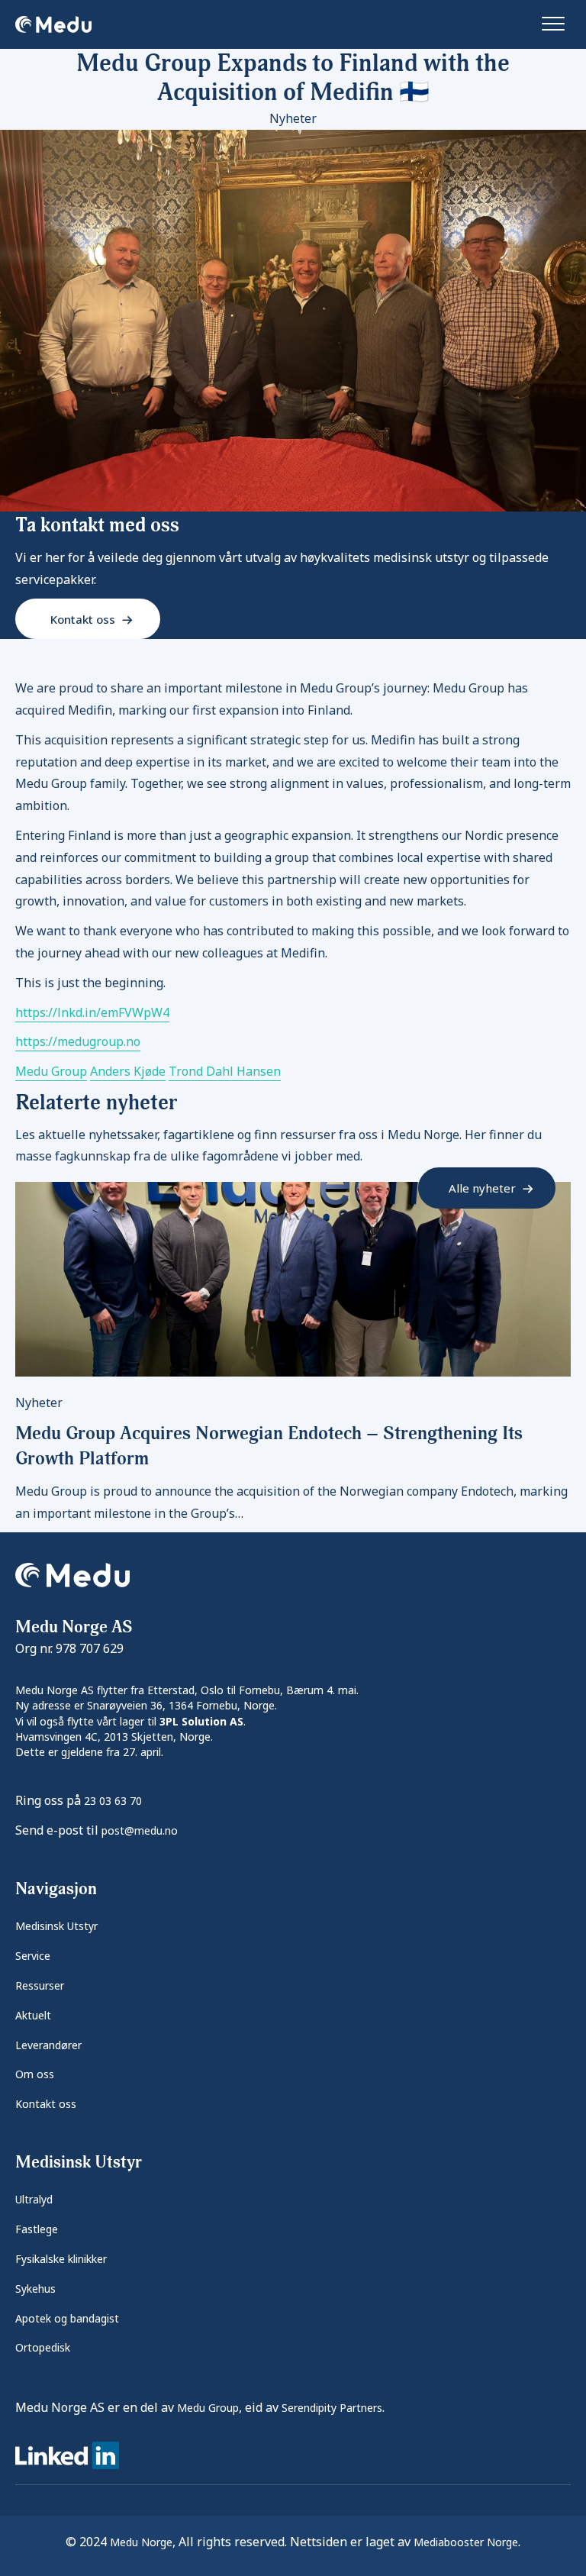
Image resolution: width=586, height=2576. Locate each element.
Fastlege (37, 2229)
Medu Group (51, 1071)
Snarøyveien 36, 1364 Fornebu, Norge (181, 1705)
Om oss (35, 2074)
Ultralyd (34, 2199)
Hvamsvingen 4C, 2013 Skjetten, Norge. (114, 1737)
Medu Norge (141, 2542)
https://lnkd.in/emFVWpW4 (92, 1012)
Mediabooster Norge (466, 2542)
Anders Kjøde (128, 1071)
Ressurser (40, 1985)
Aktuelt (33, 2015)
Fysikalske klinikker (61, 2259)
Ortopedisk (43, 2347)
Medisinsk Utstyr (56, 1926)
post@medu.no (140, 1830)
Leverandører (48, 2045)
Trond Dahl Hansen (225, 1071)
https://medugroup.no (78, 1041)
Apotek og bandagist (67, 2318)
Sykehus (35, 2289)
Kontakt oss (46, 2104)
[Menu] (553, 24)
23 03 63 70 (113, 1801)
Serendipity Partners (332, 2408)
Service (33, 1956)
